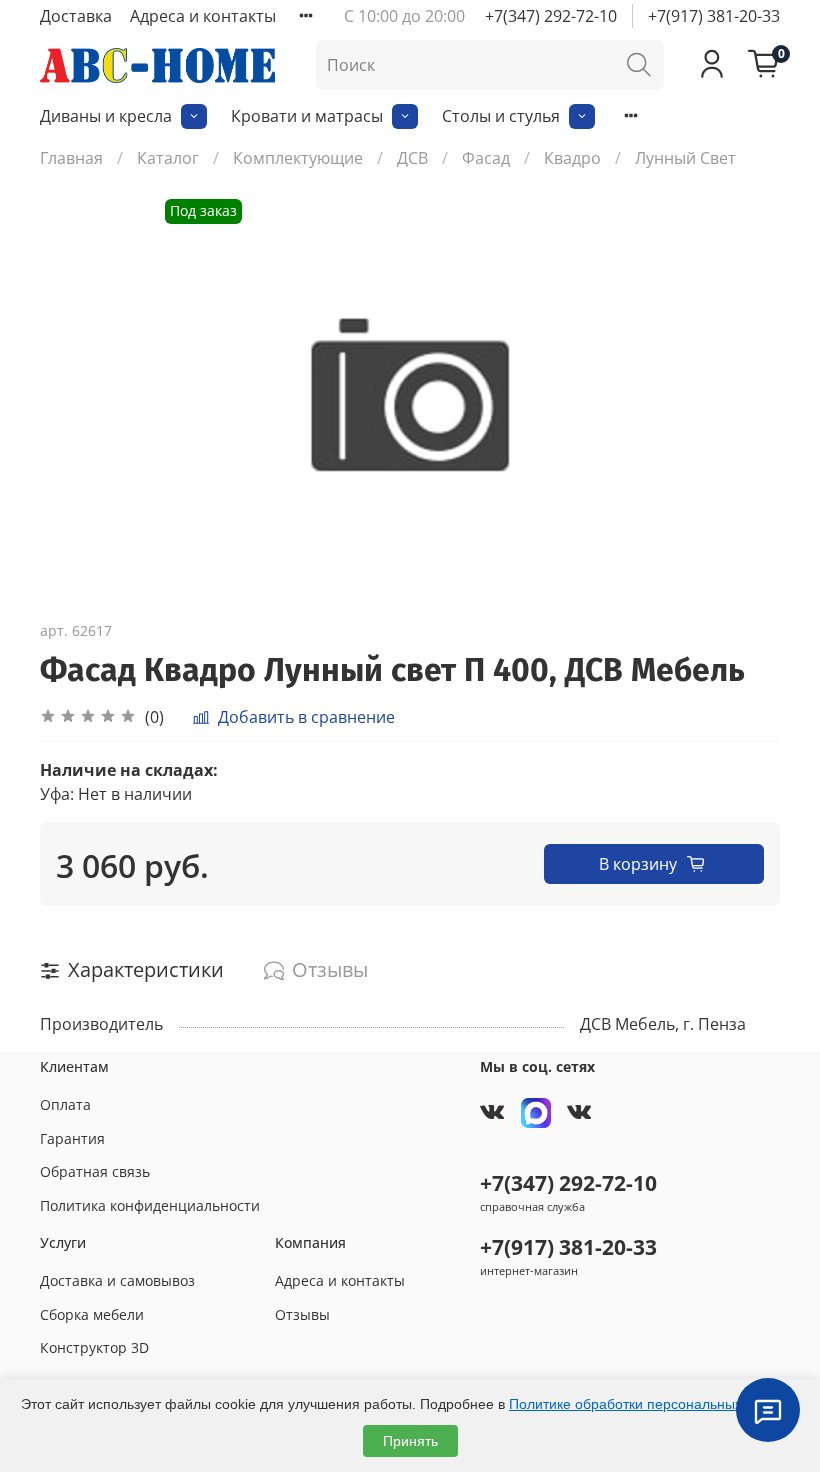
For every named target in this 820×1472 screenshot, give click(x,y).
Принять (410, 1441)
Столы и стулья (501, 116)
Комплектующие (298, 158)
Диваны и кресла (106, 116)
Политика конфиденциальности (150, 1205)
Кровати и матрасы (307, 116)
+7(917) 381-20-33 (714, 16)
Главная (71, 158)
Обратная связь (95, 1171)
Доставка (76, 16)
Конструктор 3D (94, 1347)
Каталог (168, 158)
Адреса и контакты (203, 16)
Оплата (65, 1104)
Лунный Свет (685, 158)
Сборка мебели (92, 1314)
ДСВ (412, 158)
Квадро (572, 158)
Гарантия (72, 1138)
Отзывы (302, 1314)
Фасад (486, 158)
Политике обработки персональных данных (652, 1404)
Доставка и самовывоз (117, 1280)
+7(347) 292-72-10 (551, 16)
